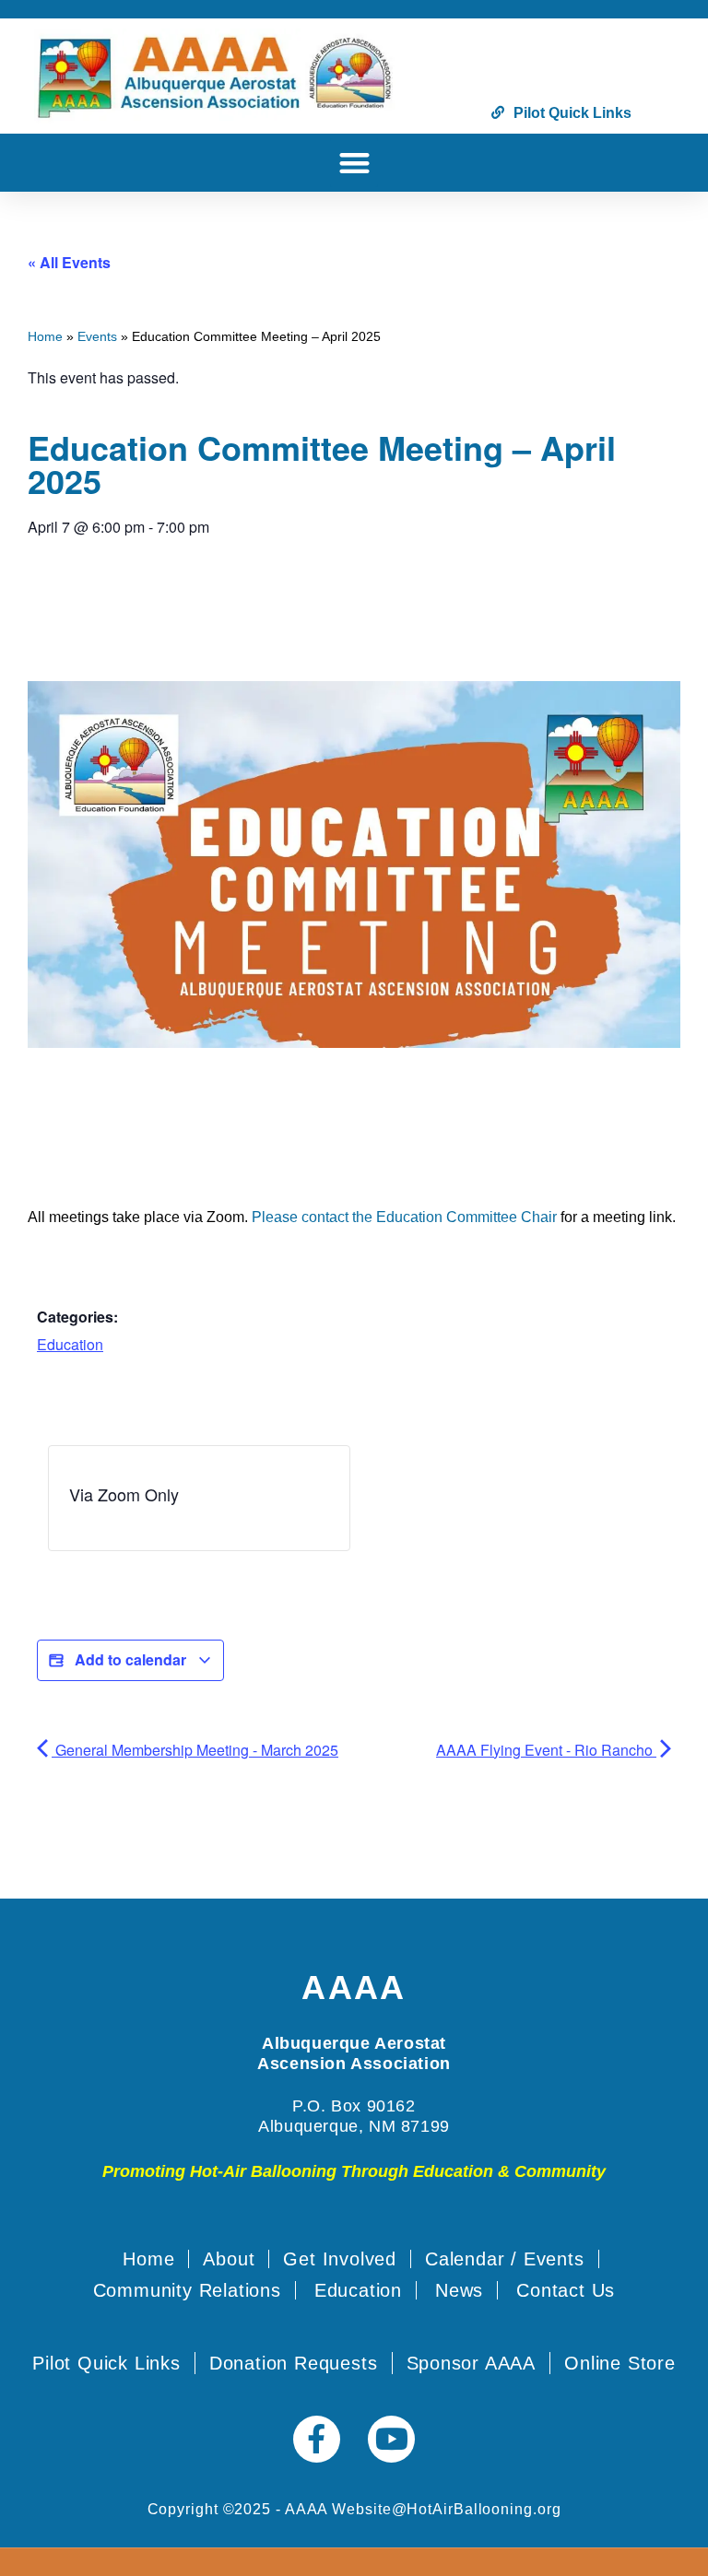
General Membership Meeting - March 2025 (195, 1750)
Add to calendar (130, 1659)
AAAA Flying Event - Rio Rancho (546, 1750)
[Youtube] (391, 2439)
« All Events (69, 262)
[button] (354, 163)
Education (70, 1344)
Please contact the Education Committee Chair (404, 1217)
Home (45, 337)
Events (97, 337)
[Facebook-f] (317, 2439)
